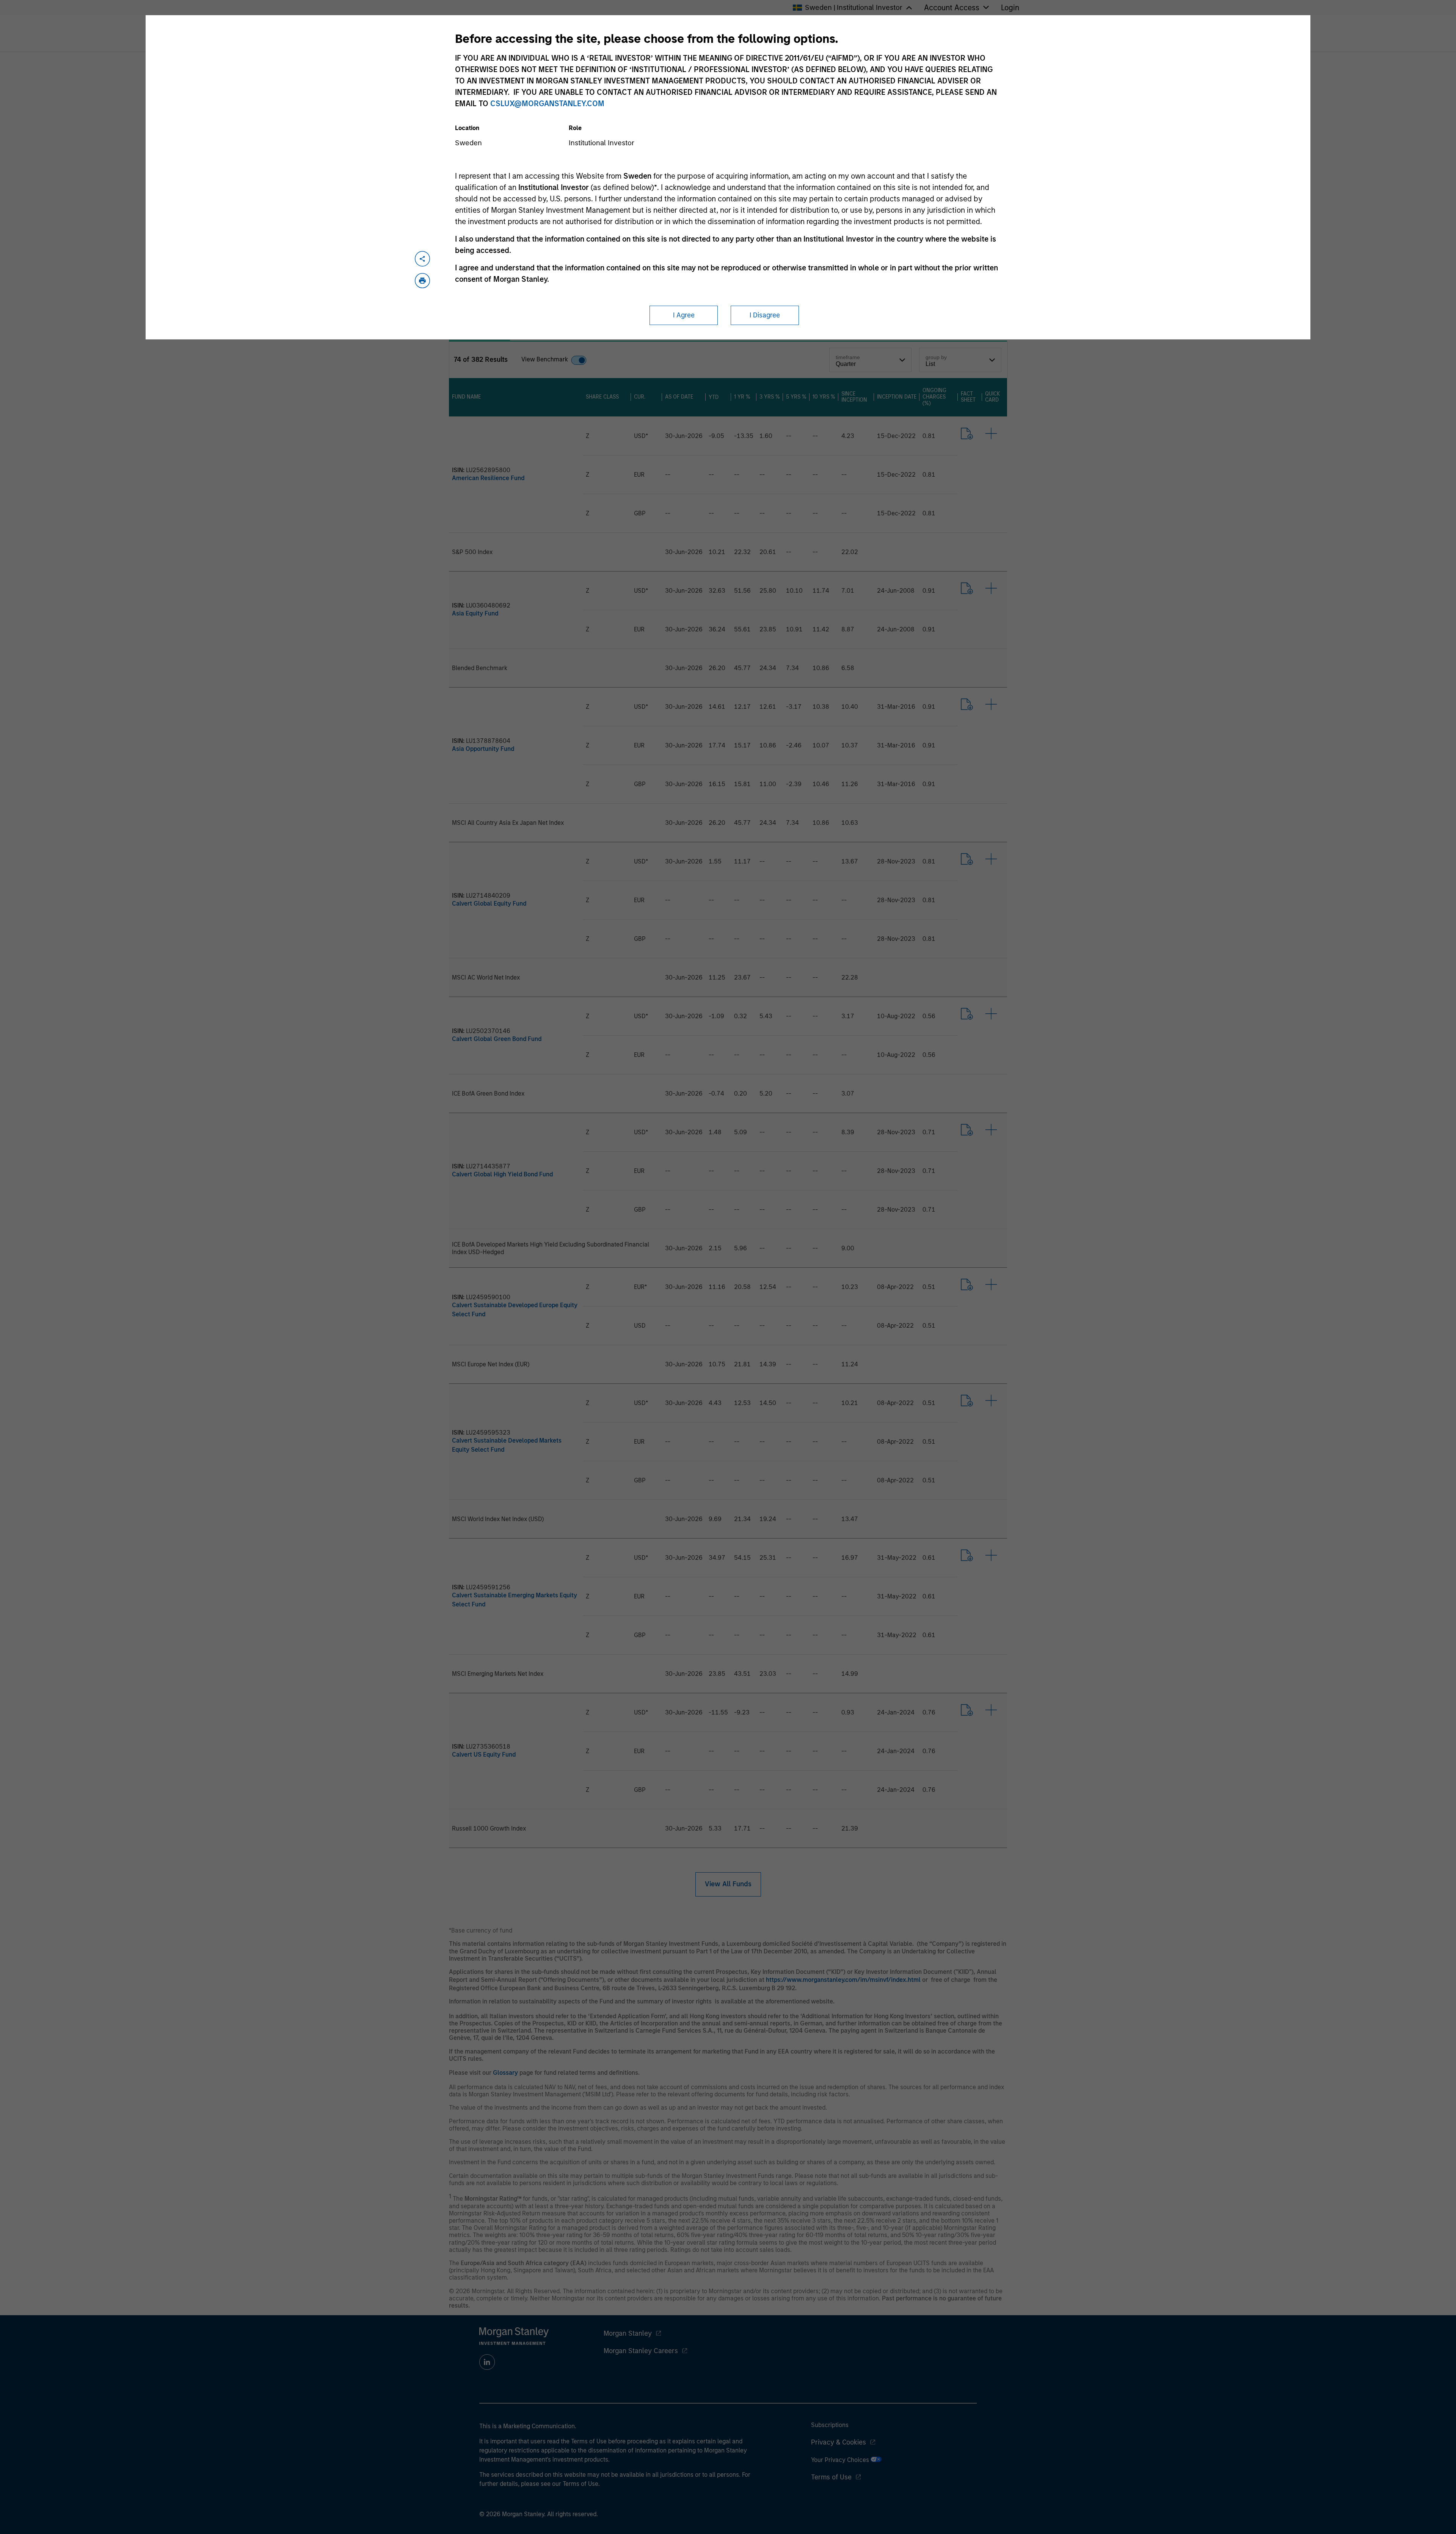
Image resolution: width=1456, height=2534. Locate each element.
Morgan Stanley (628, 2333)
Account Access (952, 8)
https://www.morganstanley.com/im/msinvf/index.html (843, 1980)
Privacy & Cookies (839, 2442)
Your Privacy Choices (841, 2460)
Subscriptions (830, 2425)
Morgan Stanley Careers (641, 2351)
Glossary (505, 2073)
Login (1010, 8)
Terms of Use (831, 2477)
